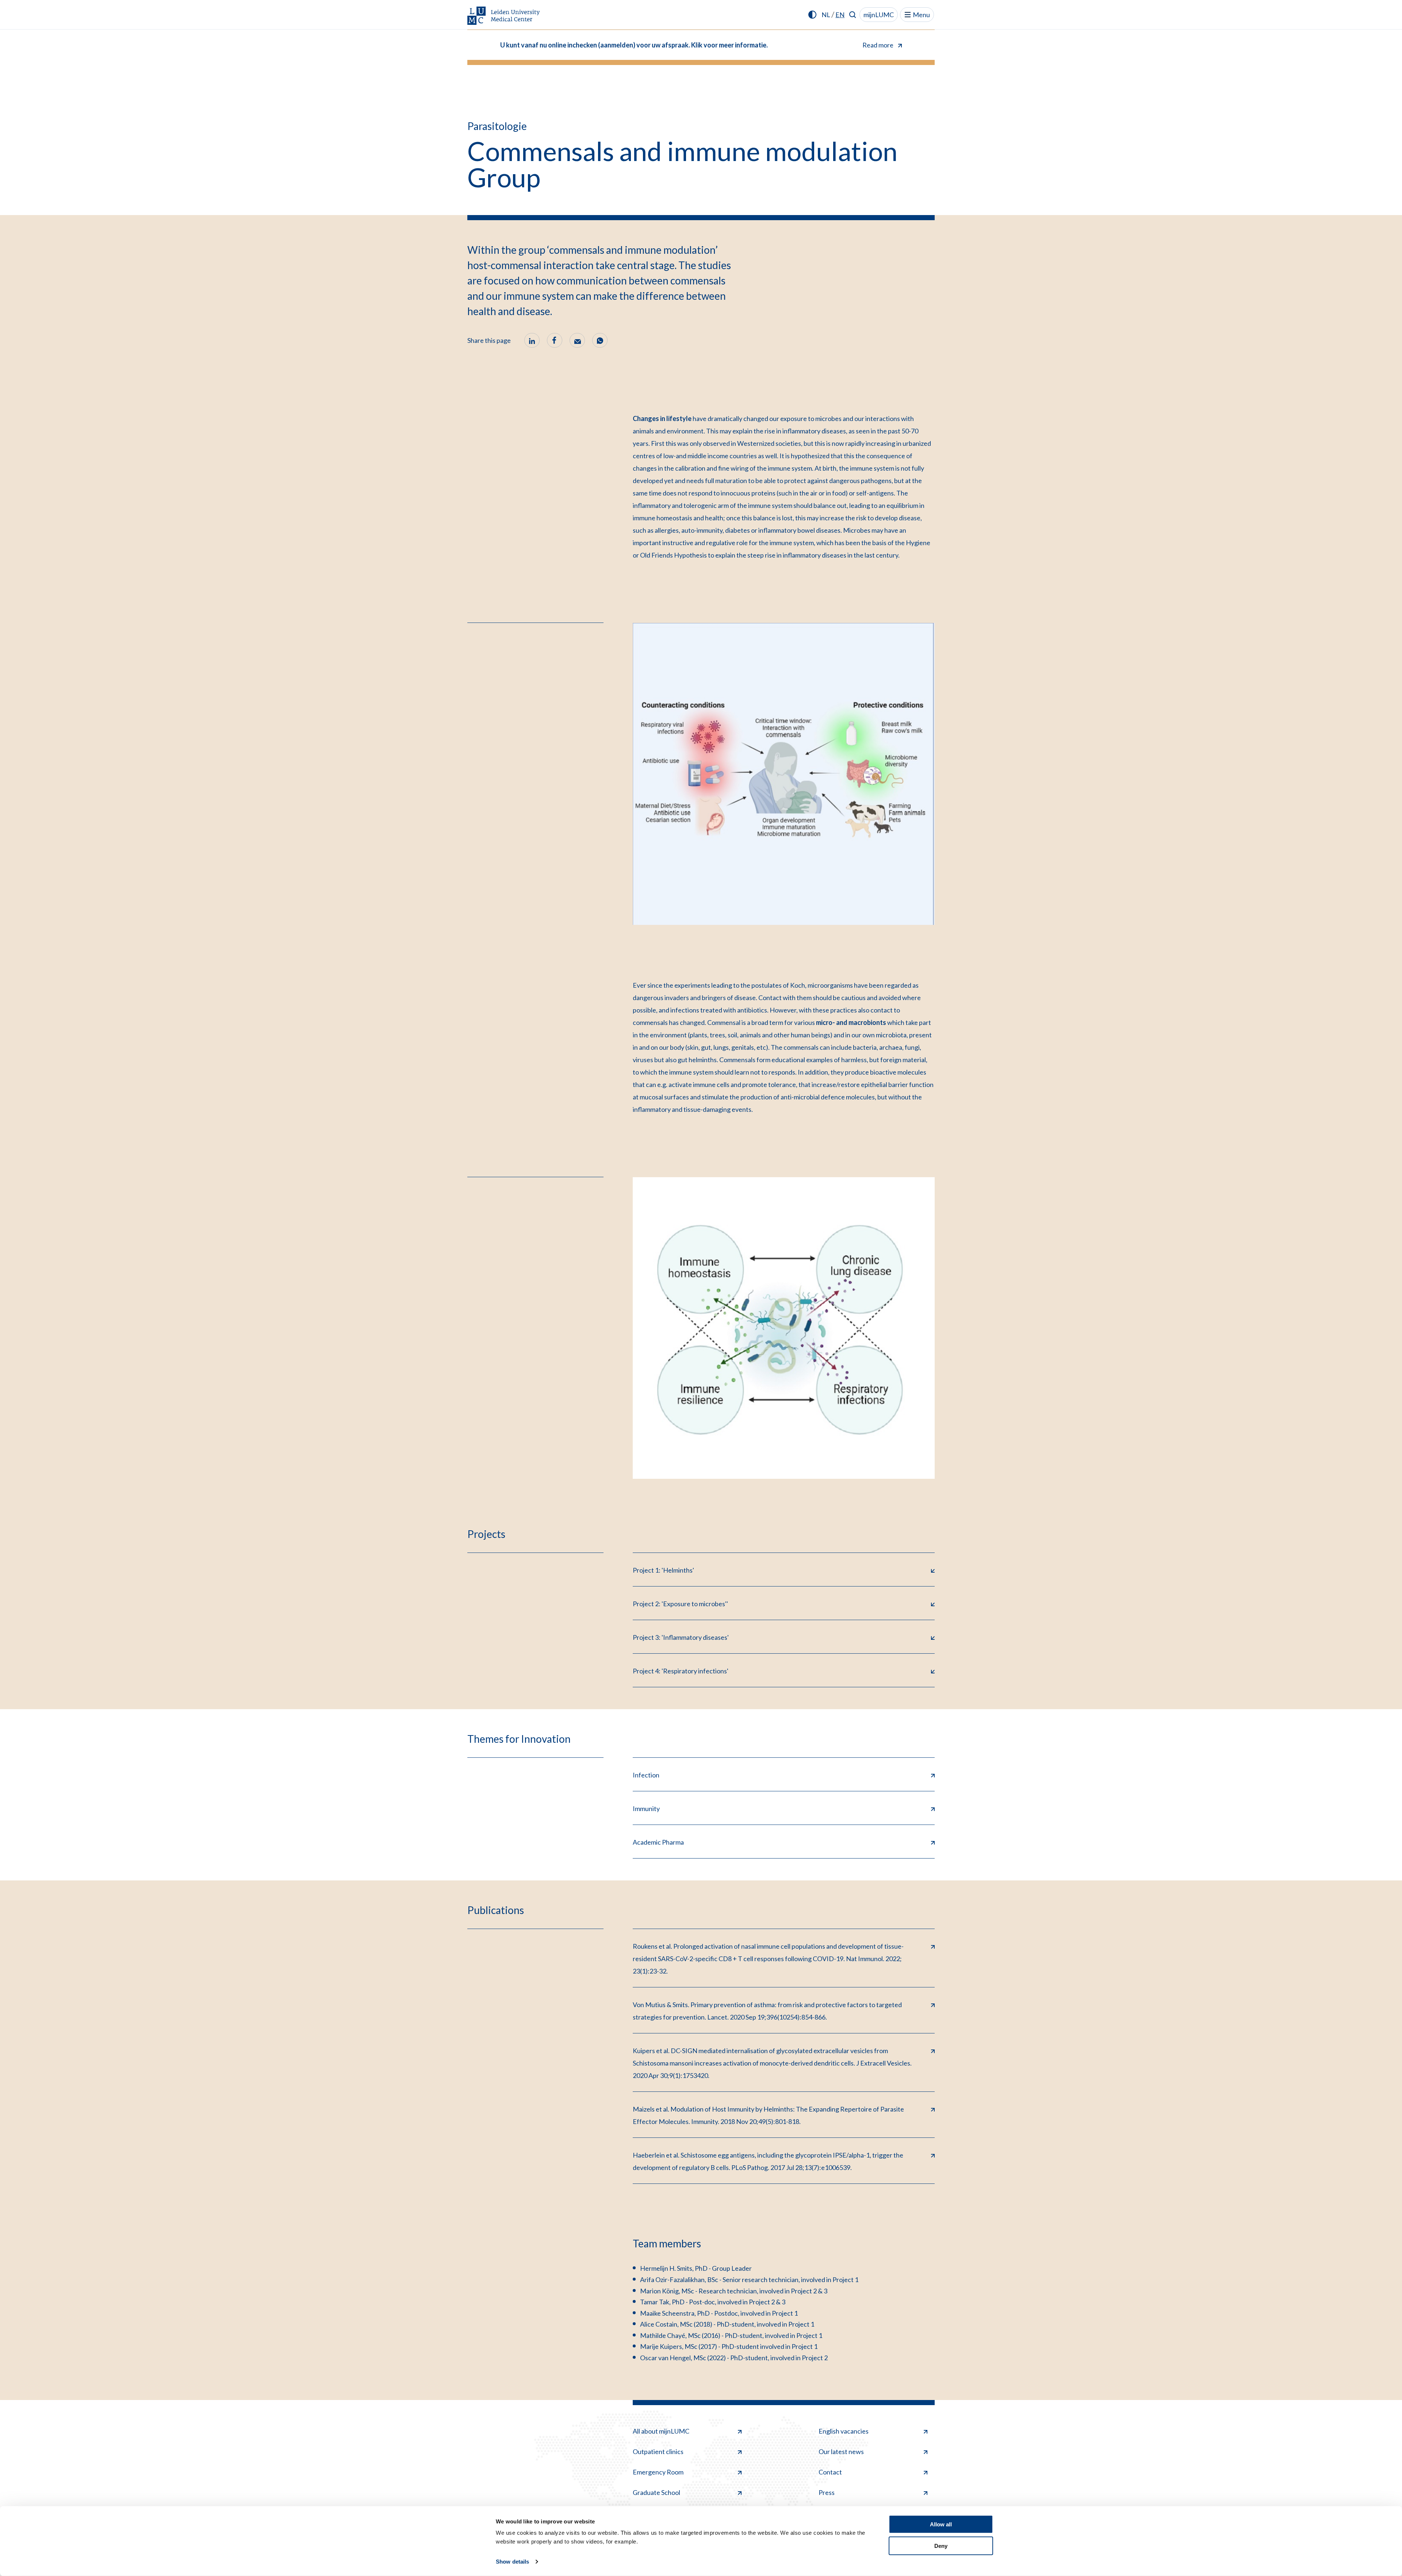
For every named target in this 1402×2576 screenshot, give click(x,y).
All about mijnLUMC (661, 2431)
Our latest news (841, 2451)
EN (840, 15)
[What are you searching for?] (853, 15)
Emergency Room (658, 2472)
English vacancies (844, 2431)
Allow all (941, 2524)
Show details (512, 2562)
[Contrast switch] (812, 15)
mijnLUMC (879, 15)
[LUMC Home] (504, 16)
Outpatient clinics (658, 2451)
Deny (941, 2546)
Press (827, 2492)
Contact (830, 2472)
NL (826, 15)
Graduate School (656, 2492)
